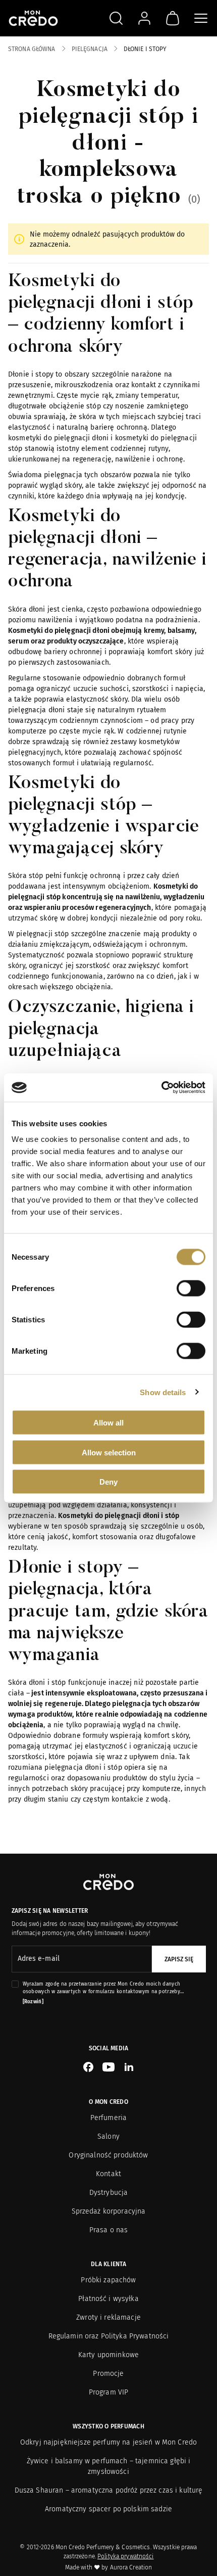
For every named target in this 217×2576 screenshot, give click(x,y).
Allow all (108, 1423)
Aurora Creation (131, 2567)
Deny (108, 1482)
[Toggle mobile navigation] (201, 18)
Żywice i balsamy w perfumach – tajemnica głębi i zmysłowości (109, 2466)
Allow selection (109, 1452)
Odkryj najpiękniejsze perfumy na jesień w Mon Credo (108, 2442)
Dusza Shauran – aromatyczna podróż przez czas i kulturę (109, 2490)
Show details (163, 1392)
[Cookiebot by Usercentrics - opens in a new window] (161, 1088)
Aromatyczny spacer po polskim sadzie (108, 2509)
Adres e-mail (39, 1959)
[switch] (191, 1289)
